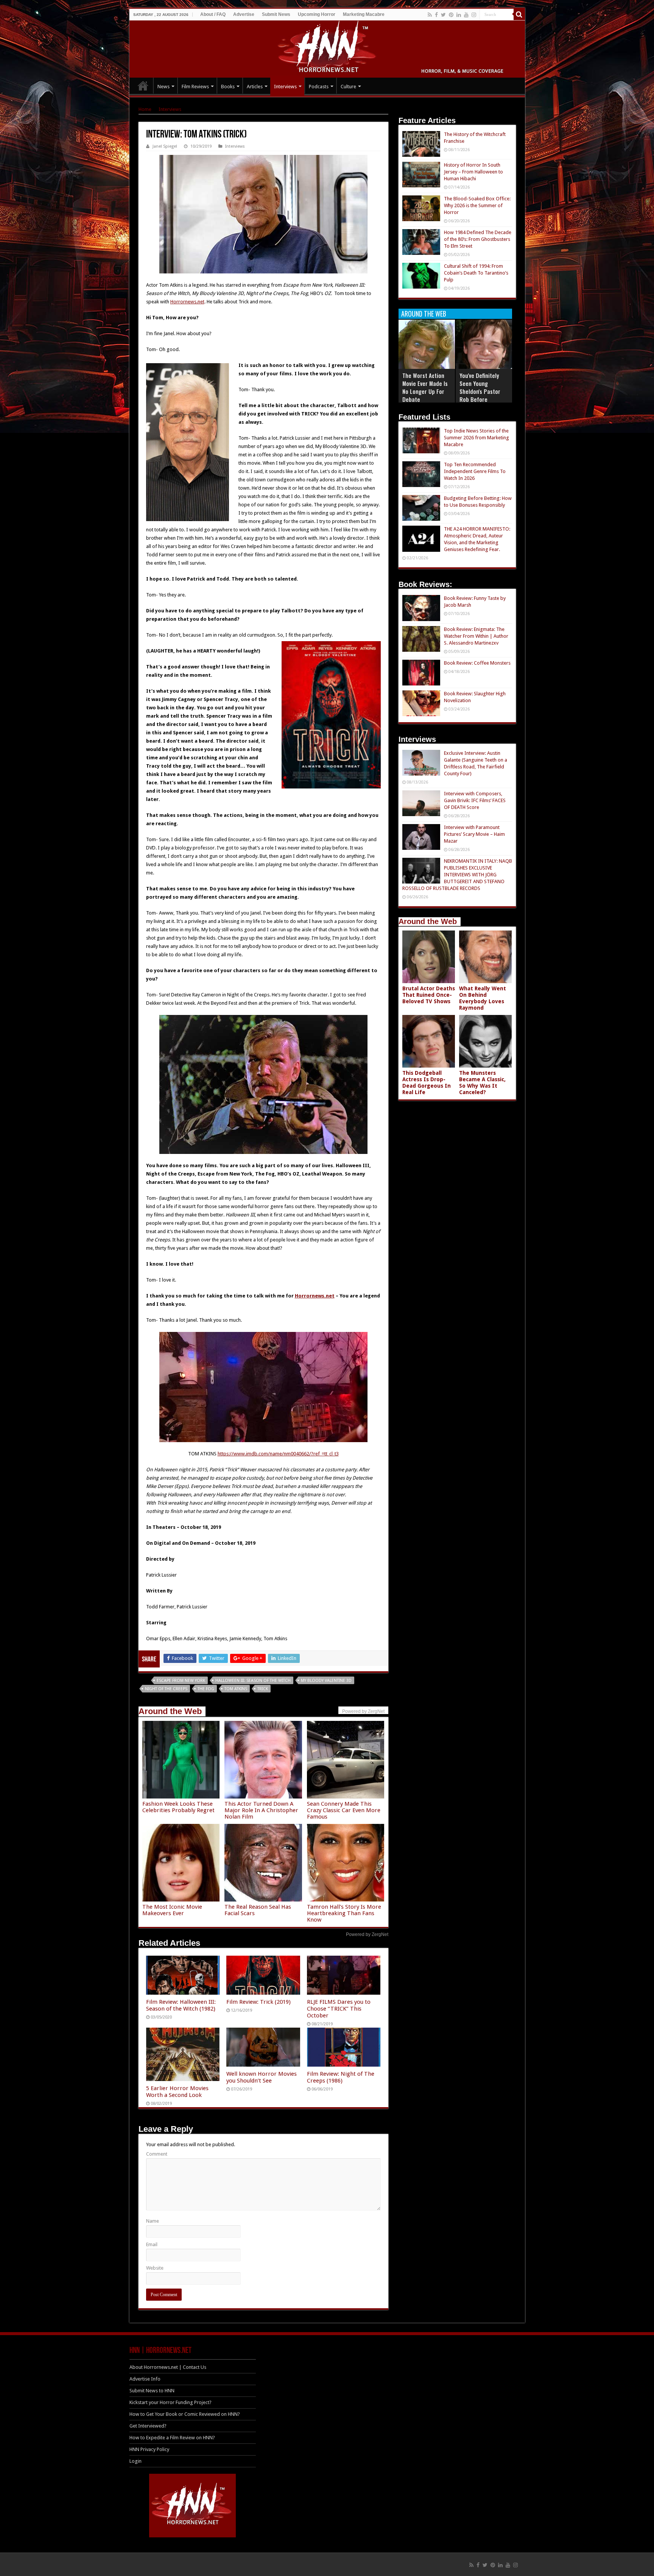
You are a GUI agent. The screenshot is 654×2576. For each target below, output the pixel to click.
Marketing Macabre (364, 14)
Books (228, 87)
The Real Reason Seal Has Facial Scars (258, 1910)
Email (152, 2244)
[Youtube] (466, 15)
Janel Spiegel (165, 146)
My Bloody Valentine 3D (326, 1681)
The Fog (206, 1689)
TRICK (263, 1689)
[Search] (519, 14)
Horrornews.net (187, 302)
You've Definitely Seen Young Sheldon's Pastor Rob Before (480, 387)
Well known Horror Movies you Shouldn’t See (262, 2077)
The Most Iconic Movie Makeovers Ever (172, 1910)
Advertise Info (145, 2379)
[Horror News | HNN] (327, 48)
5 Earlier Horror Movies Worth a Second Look (177, 2092)
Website (155, 2268)
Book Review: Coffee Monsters (477, 663)
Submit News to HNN (152, 2391)
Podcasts (319, 87)
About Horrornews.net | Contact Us (168, 2367)
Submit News (276, 14)
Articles (255, 87)
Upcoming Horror (317, 14)
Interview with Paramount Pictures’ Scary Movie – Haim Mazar (474, 834)
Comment (157, 2154)
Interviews (285, 87)
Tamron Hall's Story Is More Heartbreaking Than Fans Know (344, 1913)
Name (153, 2221)
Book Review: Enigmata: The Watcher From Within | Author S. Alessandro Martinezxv (476, 636)
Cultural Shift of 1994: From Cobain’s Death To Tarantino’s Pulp (476, 273)
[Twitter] (443, 15)
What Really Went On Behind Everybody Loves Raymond (483, 998)
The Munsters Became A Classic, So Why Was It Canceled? (482, 1083)
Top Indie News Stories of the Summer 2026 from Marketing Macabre (476, 438)
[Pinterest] (451, 15)
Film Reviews (195, 87)
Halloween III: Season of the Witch (253, 1681)
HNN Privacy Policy (149, 2449)
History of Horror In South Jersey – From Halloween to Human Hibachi (473, 172)
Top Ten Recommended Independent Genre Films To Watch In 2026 (475, 471)
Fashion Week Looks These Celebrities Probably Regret (178, 1807)
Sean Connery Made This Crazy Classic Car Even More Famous (344, 1810)
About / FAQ (213, 14)
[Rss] (430, 15)
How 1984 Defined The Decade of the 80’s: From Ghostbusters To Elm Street (478, 239)
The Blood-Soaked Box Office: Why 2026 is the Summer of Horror (477, 205)
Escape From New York (181, 1681)
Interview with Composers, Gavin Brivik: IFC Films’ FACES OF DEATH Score (475, 800)
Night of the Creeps (166, 1689)
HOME (143, 86)
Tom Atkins (236, 1689)
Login (135, 2461)
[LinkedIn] (459, 15)
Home (145, 109)
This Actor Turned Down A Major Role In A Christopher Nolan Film (261, 1810)
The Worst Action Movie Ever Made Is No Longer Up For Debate (425, 387)
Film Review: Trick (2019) (258, 2002)
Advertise (244, 14)
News (163, 87)
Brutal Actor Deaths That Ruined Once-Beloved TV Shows (429, 995)
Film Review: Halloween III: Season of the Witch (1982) (181, 2005)
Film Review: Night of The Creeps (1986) (341, 2077)
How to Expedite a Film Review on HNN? (172, 2438)
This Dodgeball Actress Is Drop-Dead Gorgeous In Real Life (427, 1083)
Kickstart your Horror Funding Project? (171, 2402)
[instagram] (474, 15)
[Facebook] (436, 15)
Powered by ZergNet (367, 1934)
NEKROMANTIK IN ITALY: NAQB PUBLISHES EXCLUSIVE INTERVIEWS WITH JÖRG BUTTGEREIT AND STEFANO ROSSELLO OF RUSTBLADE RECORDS (457, 875)
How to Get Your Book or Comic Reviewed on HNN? (185, 2414)
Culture (348, 87)
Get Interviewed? (148, 2426)
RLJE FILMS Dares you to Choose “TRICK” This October (339, 2009)
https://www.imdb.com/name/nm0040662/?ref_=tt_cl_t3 (278, 1454)
